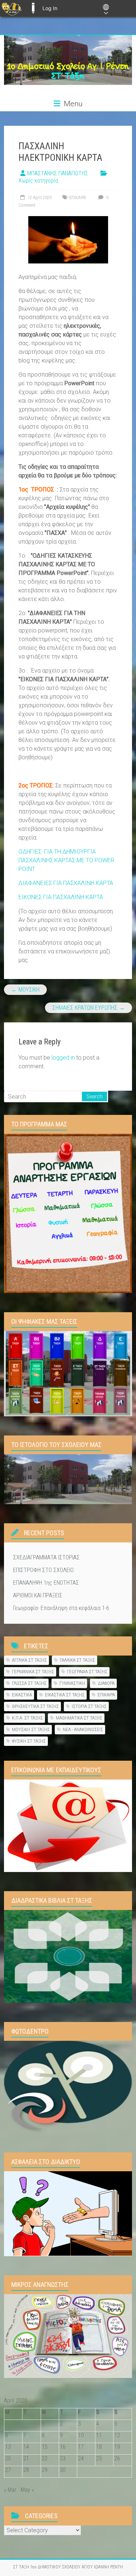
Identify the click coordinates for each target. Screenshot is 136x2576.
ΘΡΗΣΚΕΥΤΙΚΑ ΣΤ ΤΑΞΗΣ (35, 1706)
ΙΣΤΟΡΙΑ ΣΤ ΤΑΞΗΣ (89, 1706)
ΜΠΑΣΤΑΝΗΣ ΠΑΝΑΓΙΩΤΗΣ (58, 173)
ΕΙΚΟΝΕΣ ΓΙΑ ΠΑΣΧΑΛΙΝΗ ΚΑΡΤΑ (61, 897)
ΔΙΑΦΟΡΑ (106, 1683)
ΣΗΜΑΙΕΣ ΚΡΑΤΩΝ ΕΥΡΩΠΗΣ (88, 1008)
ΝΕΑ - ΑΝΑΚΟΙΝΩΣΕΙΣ (83, 1729)
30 (63, 2470)
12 (117, 2435)
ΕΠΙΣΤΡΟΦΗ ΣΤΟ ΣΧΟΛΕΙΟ (43, 1570)
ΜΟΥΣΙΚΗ (25, 990)
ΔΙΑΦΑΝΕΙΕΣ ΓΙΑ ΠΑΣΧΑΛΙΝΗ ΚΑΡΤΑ (66, 883)
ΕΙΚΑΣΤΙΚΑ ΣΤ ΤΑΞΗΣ (65, 1695)
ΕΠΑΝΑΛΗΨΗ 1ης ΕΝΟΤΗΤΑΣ (46, 1583)
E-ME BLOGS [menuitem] (33, 8)
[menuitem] (12, 8)
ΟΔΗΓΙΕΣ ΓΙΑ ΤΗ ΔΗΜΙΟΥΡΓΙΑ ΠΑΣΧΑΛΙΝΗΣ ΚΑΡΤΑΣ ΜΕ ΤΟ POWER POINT (66, 860)
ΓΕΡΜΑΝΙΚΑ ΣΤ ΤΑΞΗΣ (33, 1672)
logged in (63, 1058)
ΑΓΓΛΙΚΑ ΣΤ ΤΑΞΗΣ (29, 1660)
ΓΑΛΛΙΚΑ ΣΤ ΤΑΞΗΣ (77, 1660)
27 (8, 2470)
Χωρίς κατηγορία (38, 181)
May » (27, 2490)
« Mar (10, 2490)
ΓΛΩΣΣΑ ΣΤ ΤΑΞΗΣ (29, 1683)
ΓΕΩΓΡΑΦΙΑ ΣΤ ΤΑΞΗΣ (87, 1672)
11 (99, 2435)
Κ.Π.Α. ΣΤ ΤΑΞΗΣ (27, 1718)
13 (8, 2447)
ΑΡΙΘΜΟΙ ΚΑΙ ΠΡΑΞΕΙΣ (38, 1595)
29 (45, 2470)
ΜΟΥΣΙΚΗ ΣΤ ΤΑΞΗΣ (31, 1729)
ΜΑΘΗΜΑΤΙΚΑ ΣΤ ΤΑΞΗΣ (79, 1718)
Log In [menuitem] (50, 8)
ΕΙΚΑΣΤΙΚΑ (22, 1695)
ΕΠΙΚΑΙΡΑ (78, 198)
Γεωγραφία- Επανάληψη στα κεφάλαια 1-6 (61, 1608)
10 (81, 2435)
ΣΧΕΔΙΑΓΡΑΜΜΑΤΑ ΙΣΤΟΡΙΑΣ (46, 1557)
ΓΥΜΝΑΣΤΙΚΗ (72, 1683)
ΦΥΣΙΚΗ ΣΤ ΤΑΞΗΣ (29, 1741)
